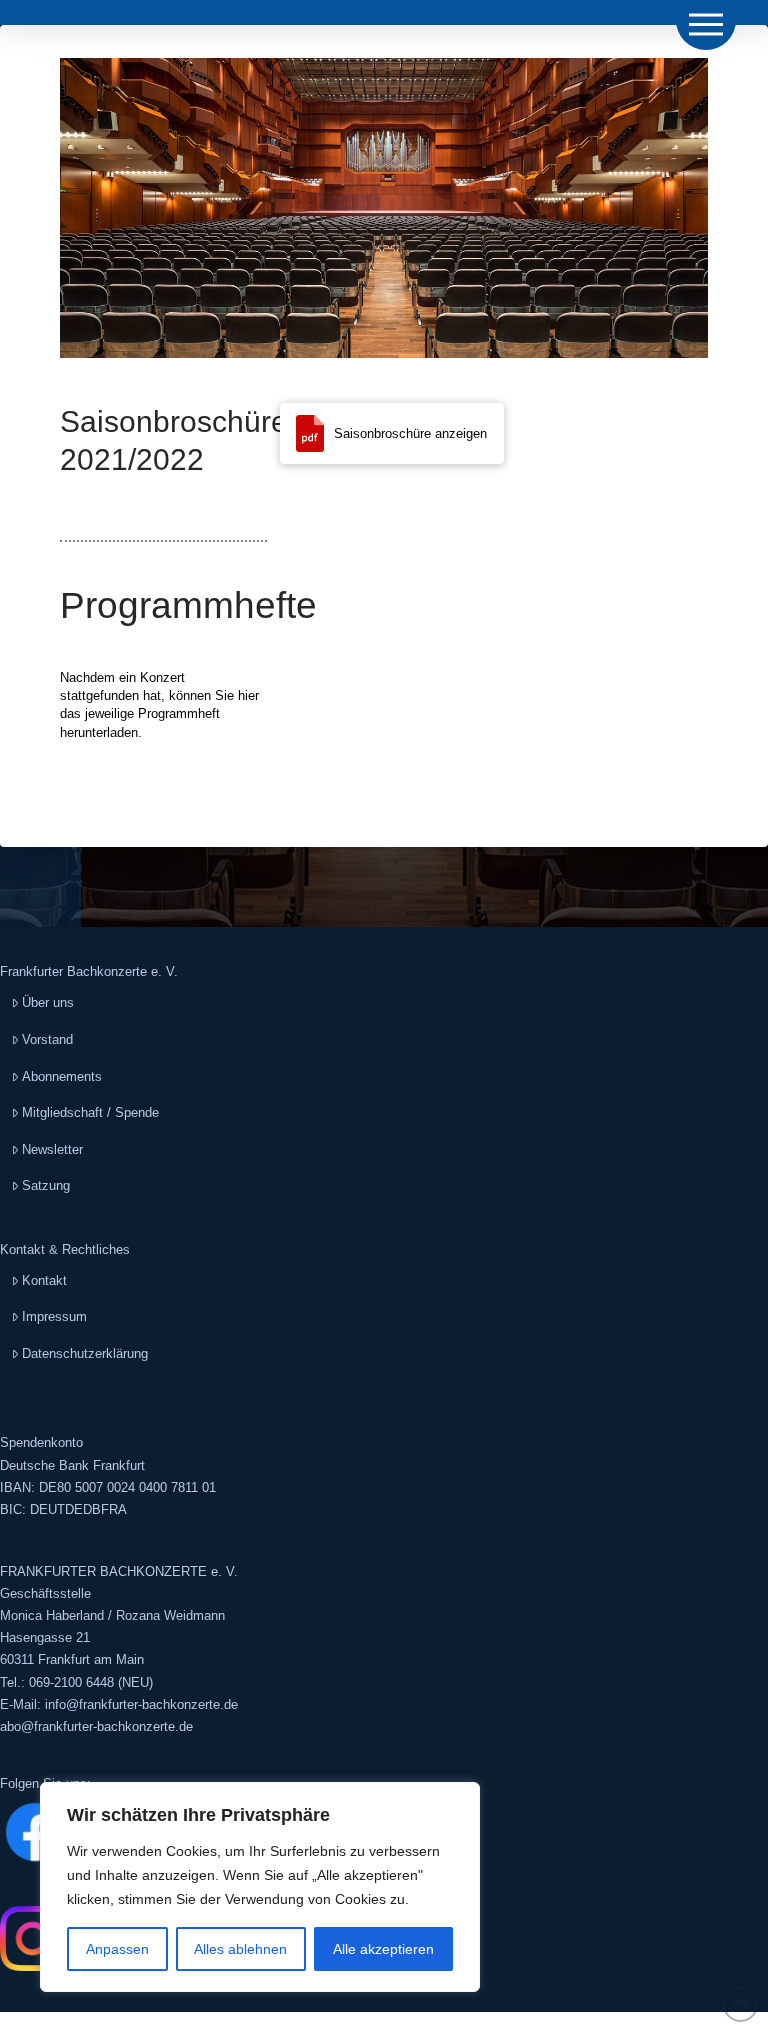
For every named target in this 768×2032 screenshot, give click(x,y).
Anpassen (117, 1949)
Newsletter (52, 1149)
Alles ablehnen (240, 1949)
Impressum (54, 1316)
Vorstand (47, 1039)
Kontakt (44, 1280)
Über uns (48, 1002)
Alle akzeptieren (383, 1949)
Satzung (46, 1185)
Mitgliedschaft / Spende (90, 1112)
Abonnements (62, 1076)
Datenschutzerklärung (85, 1353)
